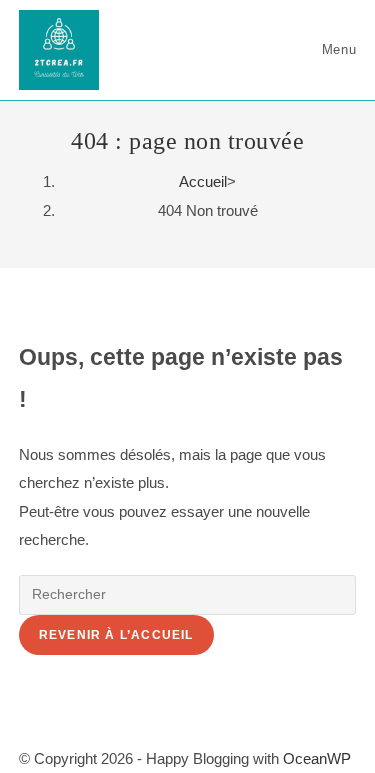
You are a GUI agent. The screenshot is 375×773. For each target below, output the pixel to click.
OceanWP (317, 758)
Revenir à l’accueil (116, 635)
